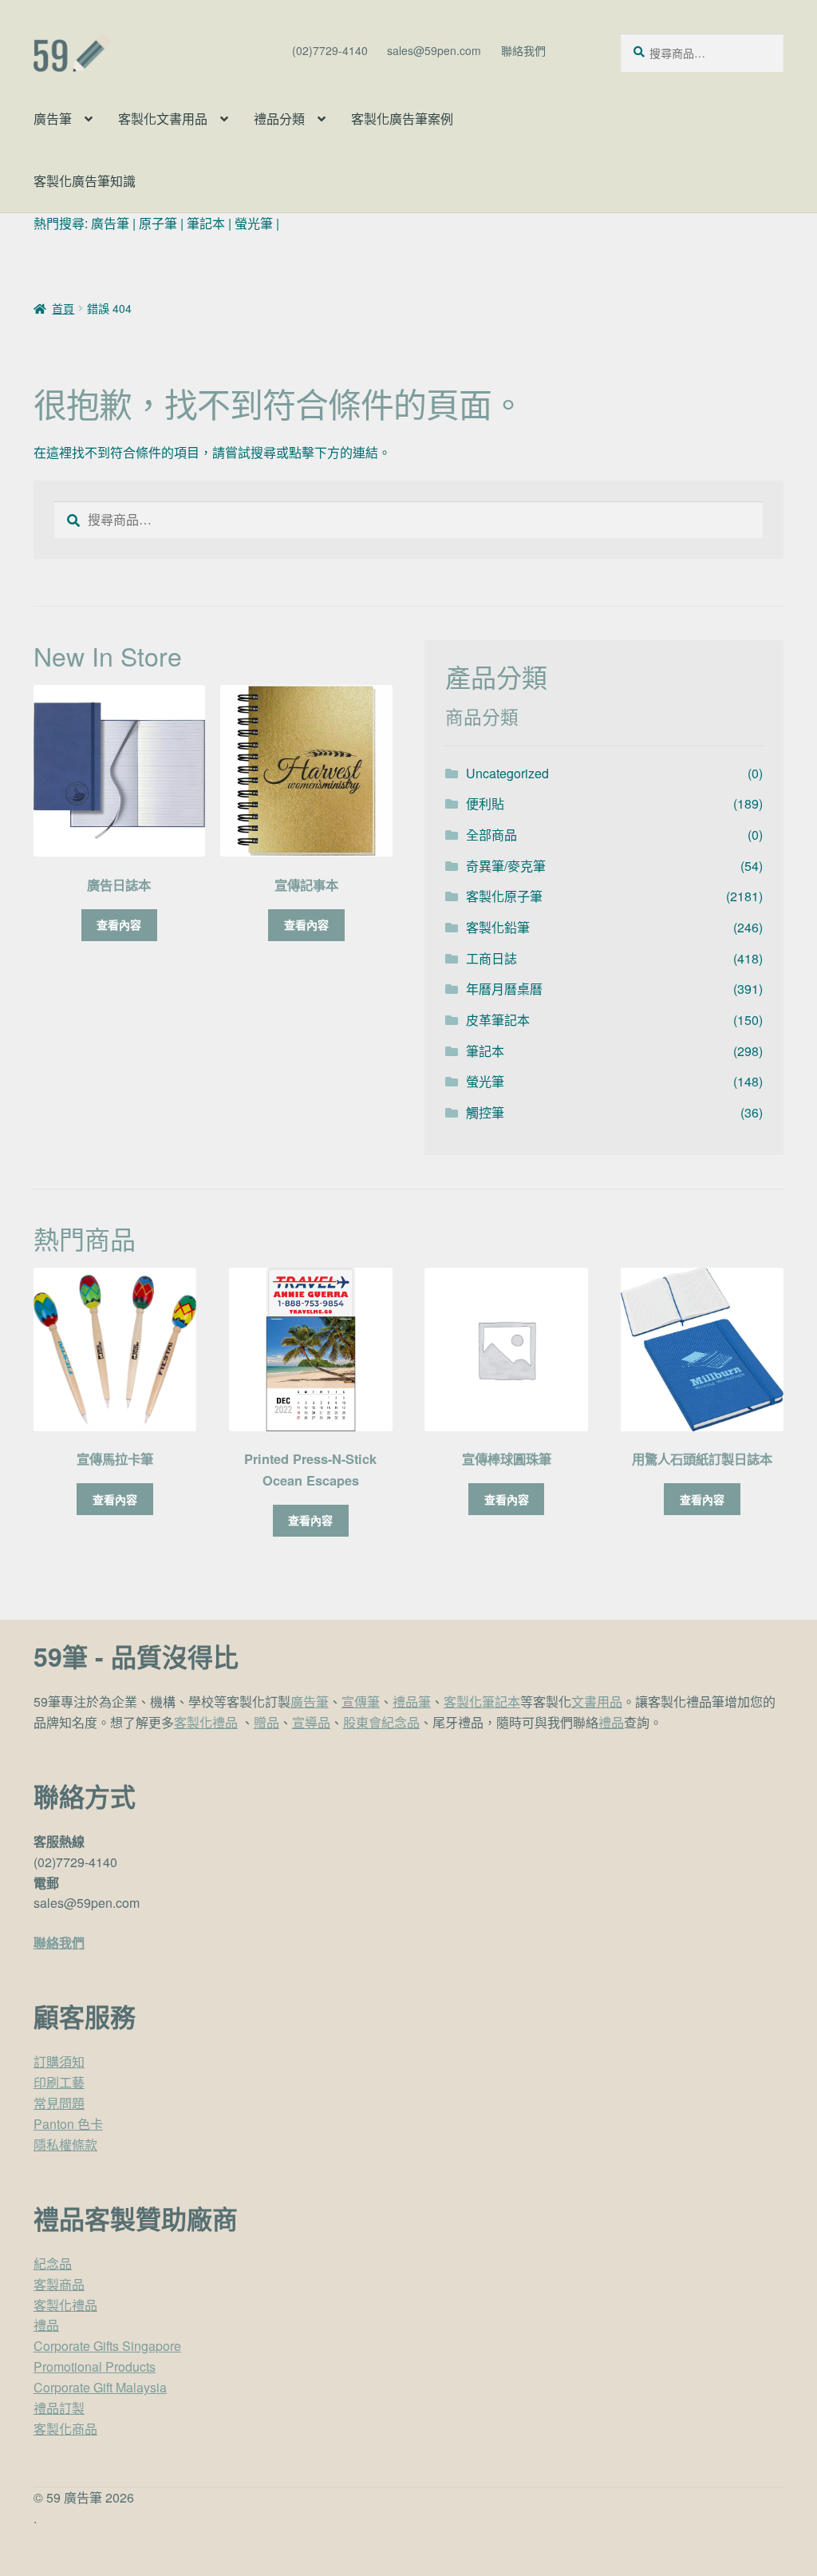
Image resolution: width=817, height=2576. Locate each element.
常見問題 (59, 2103)
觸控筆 (485, 1112)
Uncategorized (507, 773)
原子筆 (158, 223)
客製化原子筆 (504, 896)
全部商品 (491, 835)
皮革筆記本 (498, 1020)
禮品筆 (412, 1702)
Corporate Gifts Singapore (107, 2346)
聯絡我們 (523, 50)
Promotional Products (95, 2366)
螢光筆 (254, 223)
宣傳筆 (361, 1702)
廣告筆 (53, 119)
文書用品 (597, 1702)
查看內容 (119, 924)
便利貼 (485, 803)
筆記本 (206, 223)
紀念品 (53, 2263)
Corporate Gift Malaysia (100, 2387)
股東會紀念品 (381, 1722)
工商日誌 (491, 958)
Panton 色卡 (68, 2124)
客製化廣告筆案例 (402, 119)
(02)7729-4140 (330, 50)
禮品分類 (279, 119)
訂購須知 (59, 2062)
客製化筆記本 (482, 1702)
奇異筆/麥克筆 (506, 866)
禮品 (611, 1722)
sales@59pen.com (434, 50)
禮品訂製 (59, 2408)
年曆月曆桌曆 (504, 989)
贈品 (266, 1722)
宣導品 (311, 1722)
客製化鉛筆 (498, 927)
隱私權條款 (65, 2145)
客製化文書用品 (163, 119)
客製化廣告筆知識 (85, 181)
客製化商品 (65, 2429)
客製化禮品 (206, 1722)
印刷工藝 (59, 2082)
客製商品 (59, 2284)
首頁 (63, 308)
